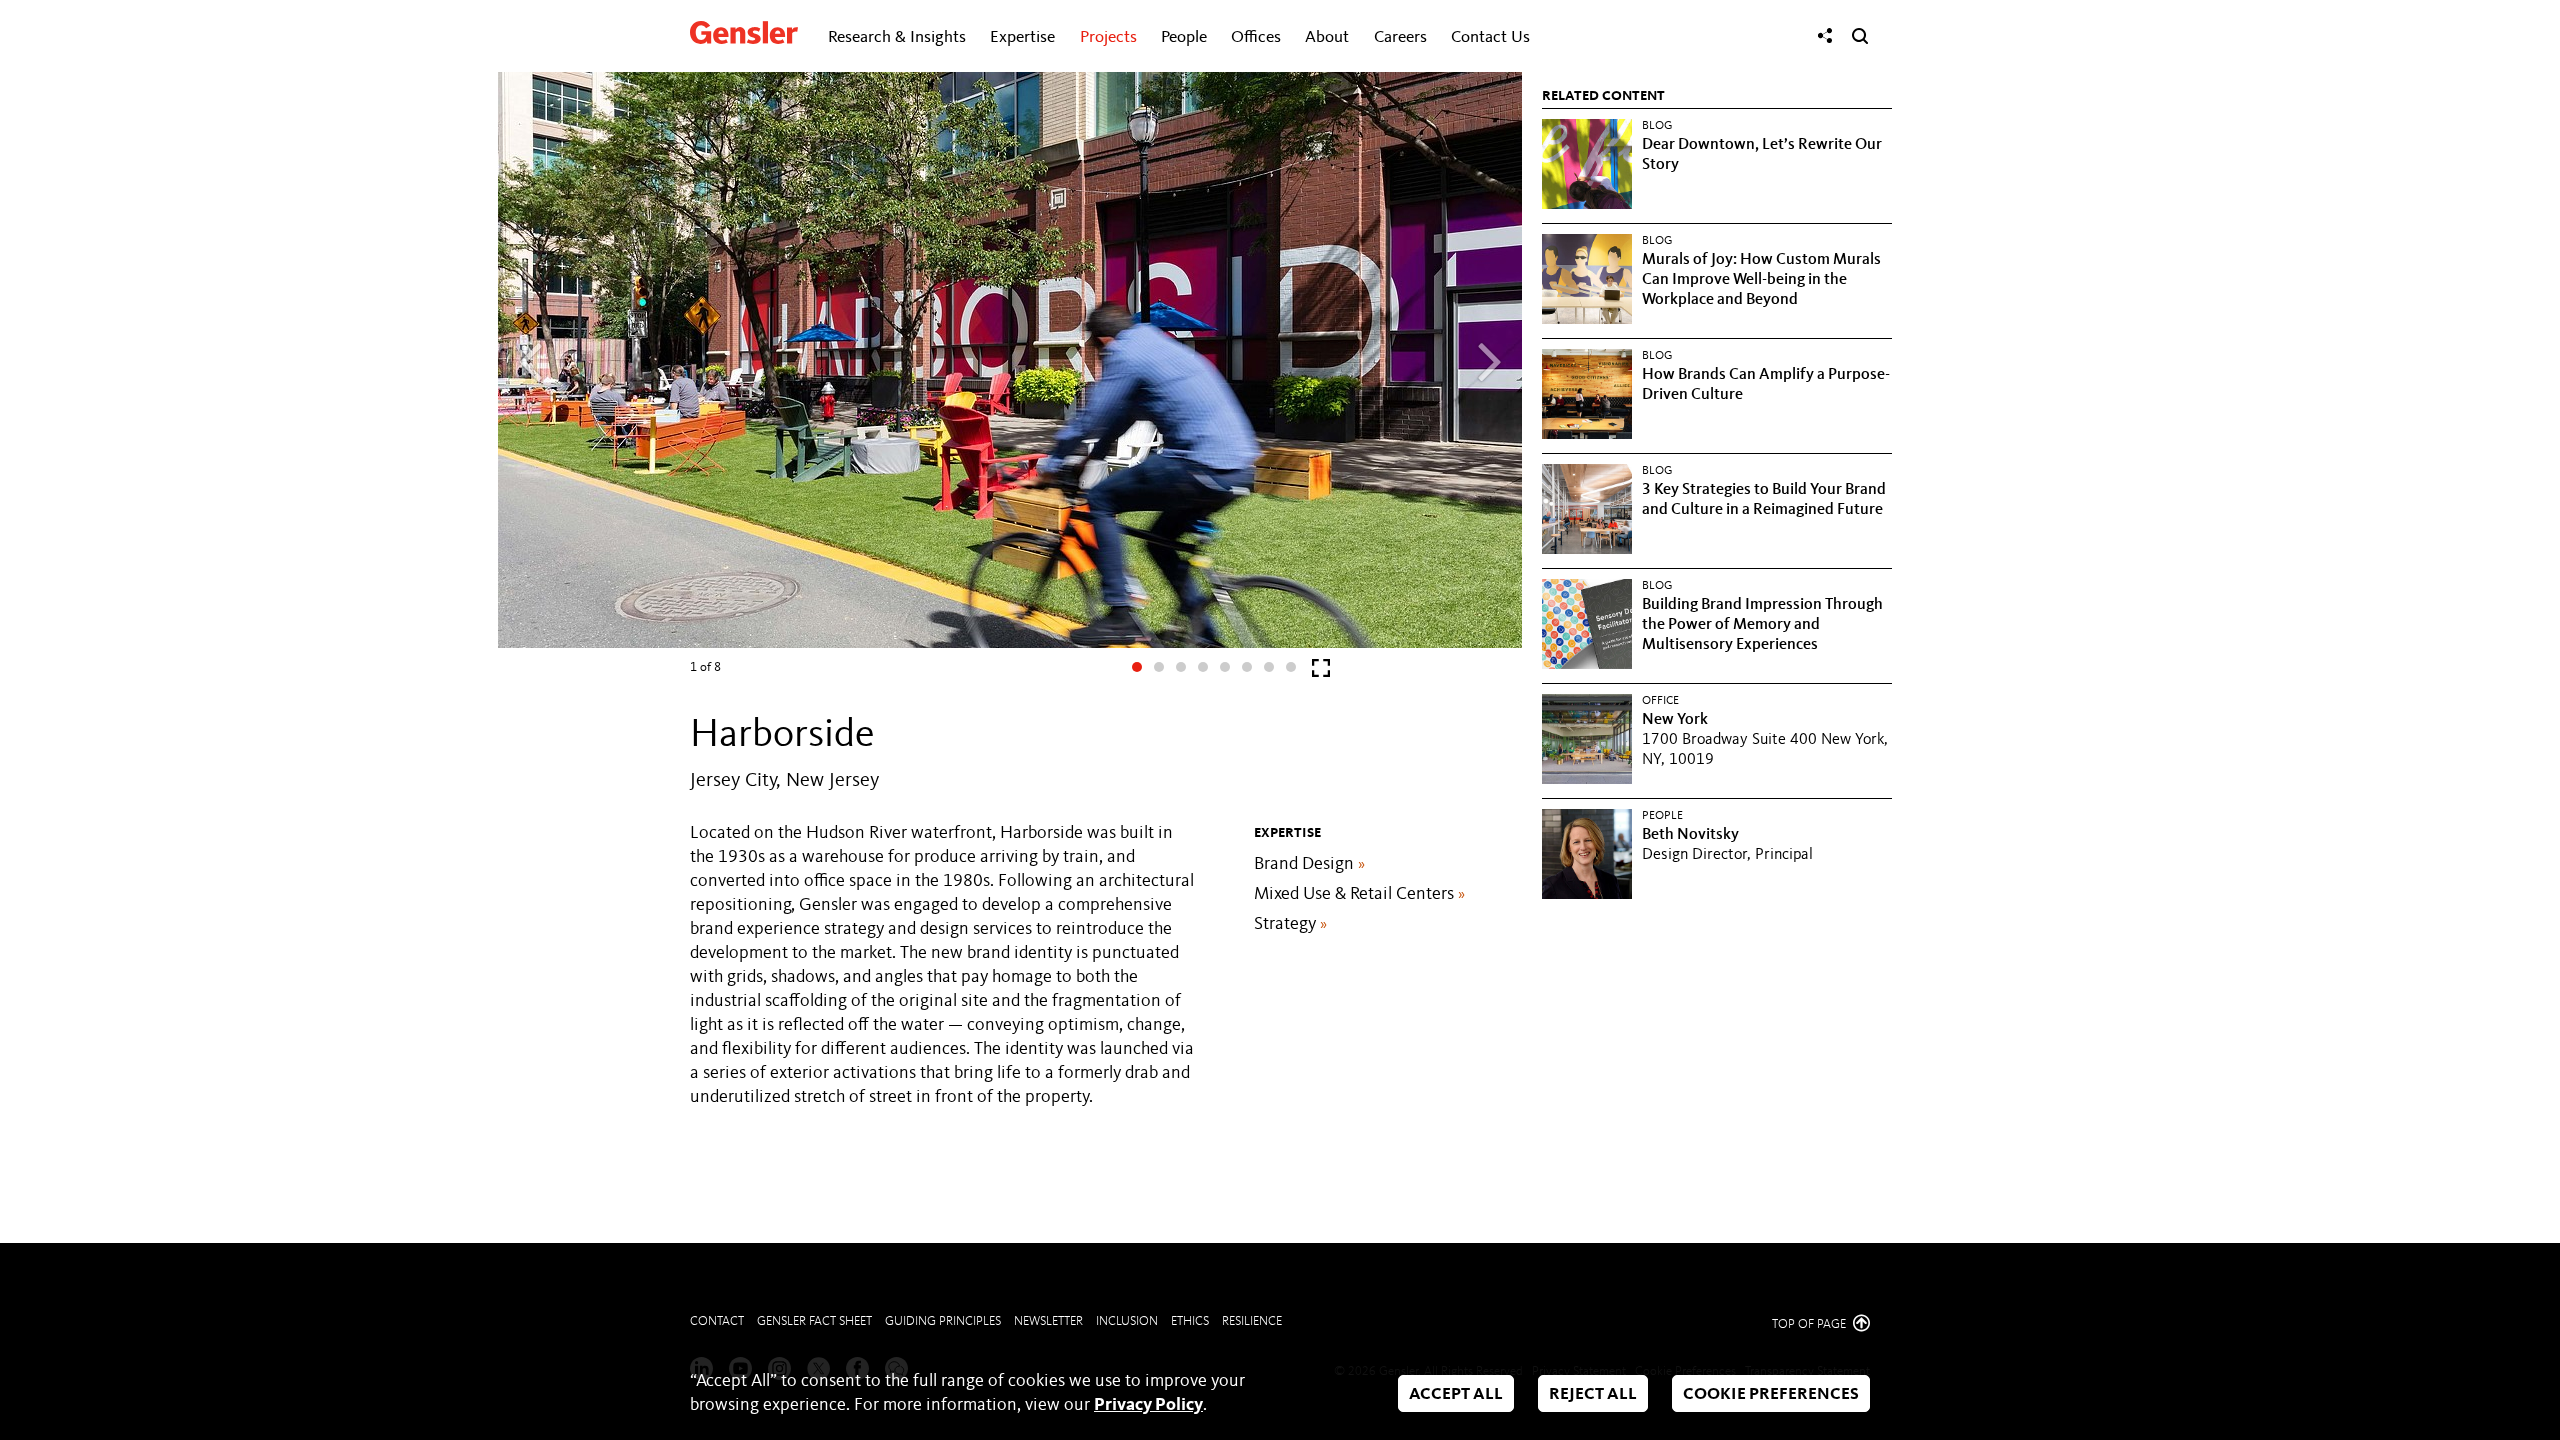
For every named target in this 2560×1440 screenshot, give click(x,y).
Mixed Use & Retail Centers (1359, 894)
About (1327, 37)
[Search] (1860, 36)
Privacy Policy (1148, 1405)
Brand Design (1309, 864)
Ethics (1190, 1321)
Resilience (1252, 1321)
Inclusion (1127, 1321)
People (1184, 37)
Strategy (1290, 924)
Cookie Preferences (1771, 1394)
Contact (717, 1321)
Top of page (1810, 1324)
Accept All (1456, 1394)
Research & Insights (897, 37)
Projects (1108, 37)
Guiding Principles (943, 1321)
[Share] (1825, 36)
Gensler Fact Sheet (814, 1321)
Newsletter (1048, 1321)
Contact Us (1490, 37)
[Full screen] (1321, 672)
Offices (1256, 37)
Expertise (1022, 37)
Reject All (1593, 1394)
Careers (1400, 37)
